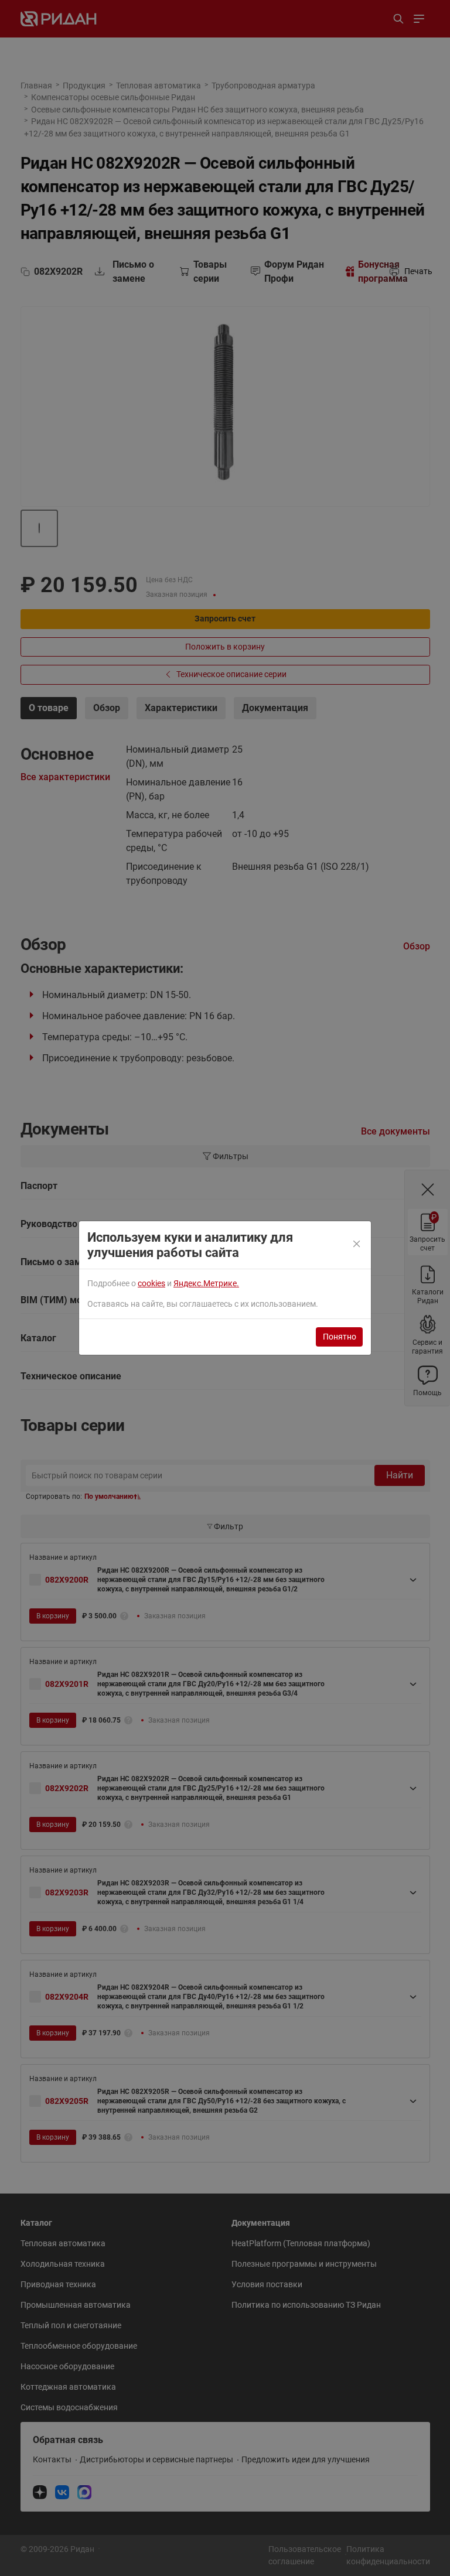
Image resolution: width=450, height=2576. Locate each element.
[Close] (357, 1245)
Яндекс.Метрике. (206, 1283)
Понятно (340, 1337)
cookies (151, 1283)
